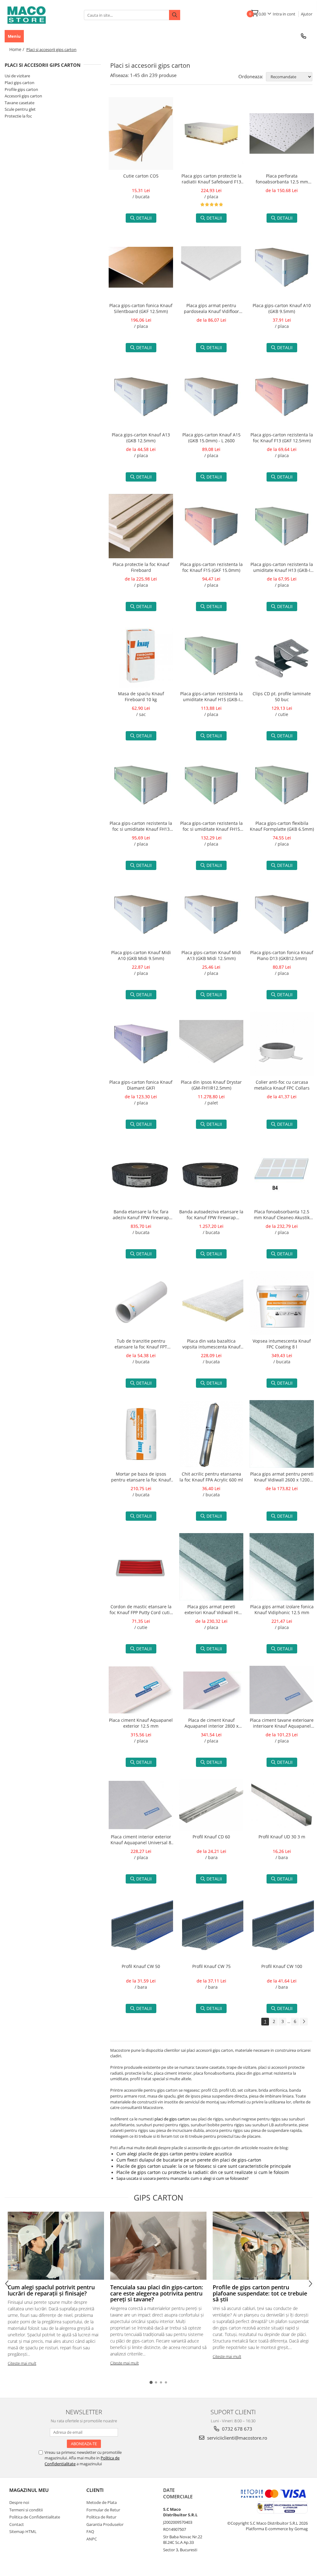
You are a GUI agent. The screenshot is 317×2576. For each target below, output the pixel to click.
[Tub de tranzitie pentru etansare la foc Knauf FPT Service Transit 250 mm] (141, 1303)
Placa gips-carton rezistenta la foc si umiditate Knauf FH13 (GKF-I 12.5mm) (141, 827)
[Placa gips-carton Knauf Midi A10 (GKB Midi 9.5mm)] (141, 915)
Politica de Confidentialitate (35, 2517)
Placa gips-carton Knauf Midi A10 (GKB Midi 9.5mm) (141, 955)
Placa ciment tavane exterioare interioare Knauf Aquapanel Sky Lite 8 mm (282, 1724)
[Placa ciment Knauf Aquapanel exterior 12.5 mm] (141, 1690)
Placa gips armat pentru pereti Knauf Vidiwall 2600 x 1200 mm (282, 1477)
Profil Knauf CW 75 (211, 1966)
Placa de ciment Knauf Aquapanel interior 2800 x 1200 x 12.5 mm (211, 1724)
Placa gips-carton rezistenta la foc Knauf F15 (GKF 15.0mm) (211, 567)
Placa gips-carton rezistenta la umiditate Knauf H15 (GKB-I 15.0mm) (211, 697)
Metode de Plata (102, 2502)
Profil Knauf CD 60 (211, 1837)
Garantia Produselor (105, 2524)
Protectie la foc (18, 116)
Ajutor (307, 14)
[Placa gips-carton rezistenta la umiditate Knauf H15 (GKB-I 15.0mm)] (211, 656)
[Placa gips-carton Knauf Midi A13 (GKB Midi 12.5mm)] (211, 915)
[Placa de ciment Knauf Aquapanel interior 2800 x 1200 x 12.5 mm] (211, 1690)
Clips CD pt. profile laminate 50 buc (282, 697)
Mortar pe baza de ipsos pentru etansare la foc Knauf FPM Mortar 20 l (141, 1477)
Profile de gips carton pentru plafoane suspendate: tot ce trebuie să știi (260, 2293)
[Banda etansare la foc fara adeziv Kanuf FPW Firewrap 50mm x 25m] (141, 1173)
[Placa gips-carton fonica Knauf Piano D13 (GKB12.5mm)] (282, 915)
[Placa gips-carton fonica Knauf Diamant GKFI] (141, 1044)
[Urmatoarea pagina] (304, 2022)
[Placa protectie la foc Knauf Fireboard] (141, 526)
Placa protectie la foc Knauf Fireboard (141, 567)
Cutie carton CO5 (141, 176)
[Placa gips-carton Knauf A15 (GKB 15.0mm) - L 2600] (211, 397)
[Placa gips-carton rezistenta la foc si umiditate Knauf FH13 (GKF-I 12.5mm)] (141, 785)
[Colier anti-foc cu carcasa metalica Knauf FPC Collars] (282, 1044)
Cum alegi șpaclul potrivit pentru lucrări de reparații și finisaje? (51, 2290)
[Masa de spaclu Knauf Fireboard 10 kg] (141, 656)
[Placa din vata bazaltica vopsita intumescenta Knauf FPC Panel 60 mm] (211, 1303)
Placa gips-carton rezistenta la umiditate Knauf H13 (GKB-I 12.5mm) (282, 568)
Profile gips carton (21, 89)
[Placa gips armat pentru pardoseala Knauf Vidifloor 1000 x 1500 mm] (211, 267)
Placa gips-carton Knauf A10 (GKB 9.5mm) (282, 308)
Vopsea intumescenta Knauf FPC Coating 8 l (282, 1344)
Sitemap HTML (23, 2531)
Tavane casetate (20, 103)
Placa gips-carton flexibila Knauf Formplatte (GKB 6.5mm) (282, 826)
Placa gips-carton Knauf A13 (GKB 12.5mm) (141, 438)
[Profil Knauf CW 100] (282, 1928)
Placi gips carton (20, 83)
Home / (17, 49)
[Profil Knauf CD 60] (211, 1805)
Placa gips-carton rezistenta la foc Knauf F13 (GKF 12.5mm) (282, 438)
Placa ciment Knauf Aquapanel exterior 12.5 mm (141, 1723)
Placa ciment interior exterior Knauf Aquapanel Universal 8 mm (141, 1840)
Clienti (95, 2490)
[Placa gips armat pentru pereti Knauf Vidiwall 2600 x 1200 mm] (282, 1434)
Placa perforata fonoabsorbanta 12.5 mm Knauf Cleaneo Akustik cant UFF (282, 179)
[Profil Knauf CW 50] (141, 1928)
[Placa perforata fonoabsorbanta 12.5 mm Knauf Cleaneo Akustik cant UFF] (282, 133)
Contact (17, 2524)
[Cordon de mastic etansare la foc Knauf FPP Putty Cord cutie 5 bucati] (141, 1567)
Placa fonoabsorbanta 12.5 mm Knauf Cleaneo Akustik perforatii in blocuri (282, 1215)
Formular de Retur (103, 2510)
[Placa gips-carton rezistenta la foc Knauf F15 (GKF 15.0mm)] (211, 526)
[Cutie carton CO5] (141, 134)
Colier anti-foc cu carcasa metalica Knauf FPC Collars (282, 1085)
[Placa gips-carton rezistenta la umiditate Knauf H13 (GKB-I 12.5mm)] (282, 526)
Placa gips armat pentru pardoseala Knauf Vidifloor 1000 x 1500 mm (211, 309)
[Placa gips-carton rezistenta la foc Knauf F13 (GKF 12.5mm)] (282, 397)
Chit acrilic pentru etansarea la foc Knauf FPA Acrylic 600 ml (211, 1477)
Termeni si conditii (26, 2510)
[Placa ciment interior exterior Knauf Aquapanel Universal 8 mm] (141, 1805)
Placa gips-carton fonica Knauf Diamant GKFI (141, 1085)
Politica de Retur (101, 2517)
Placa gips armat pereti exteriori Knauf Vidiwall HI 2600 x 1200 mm (211, 1610)
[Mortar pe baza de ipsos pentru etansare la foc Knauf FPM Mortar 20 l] (141, 1434)
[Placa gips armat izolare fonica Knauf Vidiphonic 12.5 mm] (282, 1567)
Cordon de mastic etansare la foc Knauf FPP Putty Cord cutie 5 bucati (141, 1610)
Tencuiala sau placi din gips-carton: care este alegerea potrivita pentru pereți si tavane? (157, 2293)
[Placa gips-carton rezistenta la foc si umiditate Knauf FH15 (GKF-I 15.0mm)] (211, 785)
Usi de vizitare (17, 76)
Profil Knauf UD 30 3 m (282, 1837)
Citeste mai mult (22, 2363)
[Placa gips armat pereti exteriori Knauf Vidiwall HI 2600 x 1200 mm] (211, 1567)
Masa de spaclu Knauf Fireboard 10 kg (141, 697)
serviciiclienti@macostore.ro (237, 2438)
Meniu (14, 36)
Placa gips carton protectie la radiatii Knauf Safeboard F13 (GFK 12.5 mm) (211, 179)
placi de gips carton (172, 2119)
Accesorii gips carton (23, 96)
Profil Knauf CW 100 (282, 1966)
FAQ (90, 2531)
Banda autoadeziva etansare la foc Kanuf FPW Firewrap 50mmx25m (211, 1215)
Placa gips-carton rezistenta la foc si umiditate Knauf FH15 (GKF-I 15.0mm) (211, 827)
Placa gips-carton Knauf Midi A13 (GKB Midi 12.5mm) (211, 955)
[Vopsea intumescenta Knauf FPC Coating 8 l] (282, 1303)
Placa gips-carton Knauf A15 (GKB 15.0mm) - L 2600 (211, 438)
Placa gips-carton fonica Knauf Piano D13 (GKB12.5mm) (282, 955)
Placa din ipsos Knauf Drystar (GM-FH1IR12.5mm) (211, 1085)
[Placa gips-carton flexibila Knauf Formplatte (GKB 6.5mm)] (282, 785)
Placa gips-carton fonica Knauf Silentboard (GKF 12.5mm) (141, 308)
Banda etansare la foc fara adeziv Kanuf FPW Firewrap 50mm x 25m (141, 1215)
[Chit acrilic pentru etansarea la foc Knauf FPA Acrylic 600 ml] (211, 1434)
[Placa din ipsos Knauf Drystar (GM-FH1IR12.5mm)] (211, 1044)
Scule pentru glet (20, 109)
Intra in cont (284, 14)
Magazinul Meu (29, 2490)
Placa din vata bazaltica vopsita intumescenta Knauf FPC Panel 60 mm (211, 1344)
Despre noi (19, 2502)
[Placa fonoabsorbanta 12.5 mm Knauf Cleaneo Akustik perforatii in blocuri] (282, 1173)
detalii (144, 218)
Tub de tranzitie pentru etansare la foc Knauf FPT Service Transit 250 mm (141, 1344)
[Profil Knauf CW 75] (211, 1928)
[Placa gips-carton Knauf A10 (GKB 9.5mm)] (282, 267)
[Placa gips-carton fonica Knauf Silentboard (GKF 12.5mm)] (141, 267)
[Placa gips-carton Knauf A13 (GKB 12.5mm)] (141, 397)
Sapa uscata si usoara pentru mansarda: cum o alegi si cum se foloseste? (182, 2178)
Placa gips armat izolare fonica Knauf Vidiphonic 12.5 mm (282, 1609)
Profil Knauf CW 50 (141, 1966)
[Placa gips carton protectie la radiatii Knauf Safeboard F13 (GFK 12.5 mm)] (211, 134)
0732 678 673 (237, 2429)
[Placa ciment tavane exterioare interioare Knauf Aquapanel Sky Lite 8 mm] (282, 1690)
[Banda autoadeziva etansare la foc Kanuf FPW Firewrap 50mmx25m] (211, 1173)
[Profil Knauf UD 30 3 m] (282, 1805)
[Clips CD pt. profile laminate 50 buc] (282, 656)
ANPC (92, 2539)
